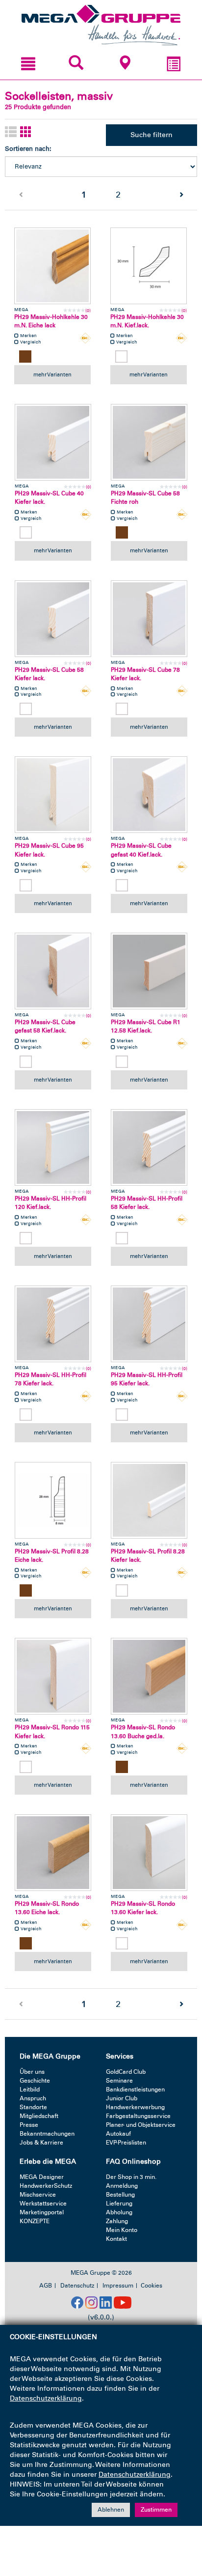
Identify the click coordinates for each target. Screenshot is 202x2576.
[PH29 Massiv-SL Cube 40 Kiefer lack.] (53, 442)
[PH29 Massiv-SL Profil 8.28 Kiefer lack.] (149, 1500)
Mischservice (38, 2195)
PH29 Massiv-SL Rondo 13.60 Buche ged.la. (143, 1732)
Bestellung (120, 2195)
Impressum (118, 2286)
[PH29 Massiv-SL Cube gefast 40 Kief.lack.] (149, 795)
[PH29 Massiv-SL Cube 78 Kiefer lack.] (149, 619)
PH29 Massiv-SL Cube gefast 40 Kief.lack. (141, 850)
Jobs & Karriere (41, 2143)
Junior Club (122, 2098)
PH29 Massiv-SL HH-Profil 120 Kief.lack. (50, 1203)
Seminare (119, 2081)
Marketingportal (42, 2212)
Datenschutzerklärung (46, 2398)
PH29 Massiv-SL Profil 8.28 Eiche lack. (52, 1556)
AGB (46, 2286)
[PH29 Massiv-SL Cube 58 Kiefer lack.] (53, 619)
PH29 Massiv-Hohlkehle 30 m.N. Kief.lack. (147, 321)
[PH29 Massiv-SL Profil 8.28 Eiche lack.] (53, 1500)
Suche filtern (151, 135)
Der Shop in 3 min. (131, 2177)
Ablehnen (111, 2510)
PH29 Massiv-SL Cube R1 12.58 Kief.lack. (146, 1026)
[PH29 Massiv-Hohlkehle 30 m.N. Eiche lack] (52, 266)
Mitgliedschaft (39, 2116)
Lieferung (119, 2204)
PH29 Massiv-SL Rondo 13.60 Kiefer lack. (143, 1908)
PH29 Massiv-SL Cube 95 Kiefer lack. (49, 850)
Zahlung (117, 2221)
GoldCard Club (126, 2072)
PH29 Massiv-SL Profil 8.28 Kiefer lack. (148, 1556)
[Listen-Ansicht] (11, 132)
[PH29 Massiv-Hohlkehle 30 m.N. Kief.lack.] (149, 266)
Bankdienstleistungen (135, 2089)
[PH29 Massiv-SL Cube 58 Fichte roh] (149, 442)
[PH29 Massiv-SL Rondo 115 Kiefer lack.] (53, 1676)
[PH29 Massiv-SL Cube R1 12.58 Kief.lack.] (149, 971)
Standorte (33, 2107)
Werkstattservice (43, 2204)
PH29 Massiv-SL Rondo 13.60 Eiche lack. (47, 1908)
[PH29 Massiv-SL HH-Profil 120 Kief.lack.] (53, 1147)
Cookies (151, 2286)
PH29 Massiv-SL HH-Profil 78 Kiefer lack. (50, 1379)
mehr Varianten (52, 374)
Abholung (119, 2212)
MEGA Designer (42, 2177)
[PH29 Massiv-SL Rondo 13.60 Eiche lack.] (53, 1853)
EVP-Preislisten (126, 2143)
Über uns (32, 2072)
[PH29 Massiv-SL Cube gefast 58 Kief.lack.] (53, 971)
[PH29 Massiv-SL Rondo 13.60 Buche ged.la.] (149, 1676)
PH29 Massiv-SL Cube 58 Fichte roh (145, 498)
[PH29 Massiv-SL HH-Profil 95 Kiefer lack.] (149, 1324)
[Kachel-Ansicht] (26, 132)
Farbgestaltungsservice (138, 2116)
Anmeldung (122, 2186)
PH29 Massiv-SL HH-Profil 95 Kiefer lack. (147, 1379)
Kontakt (116, 2239)
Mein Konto (122, 2230)
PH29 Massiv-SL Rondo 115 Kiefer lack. (52, 1732)
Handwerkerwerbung (135, 2107)
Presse (29, 2125)
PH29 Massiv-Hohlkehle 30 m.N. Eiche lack (51, 321)
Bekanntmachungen (47, 2134)
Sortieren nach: (28, 149)
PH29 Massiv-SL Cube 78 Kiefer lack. (145, 674)
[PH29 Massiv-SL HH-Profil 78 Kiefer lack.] (53, 1324)
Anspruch (33, 2098)
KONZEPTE (35, 2221)
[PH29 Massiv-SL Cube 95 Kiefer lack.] (53, 795)
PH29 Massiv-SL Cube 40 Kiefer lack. (49, 498)
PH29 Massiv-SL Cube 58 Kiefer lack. (49, 674)
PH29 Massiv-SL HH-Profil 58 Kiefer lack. (147, 1203)
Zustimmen (156, 2510)
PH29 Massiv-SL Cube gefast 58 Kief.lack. (45, 1026)
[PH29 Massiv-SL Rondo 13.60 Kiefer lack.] (149, 1853)
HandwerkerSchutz (46, 2186)
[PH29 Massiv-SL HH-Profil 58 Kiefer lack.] (149, 1147)
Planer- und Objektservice (141, 2125)
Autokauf (118, 2134)
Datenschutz (77, 2286)
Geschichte (35, 2081)
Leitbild (30, 2089)
